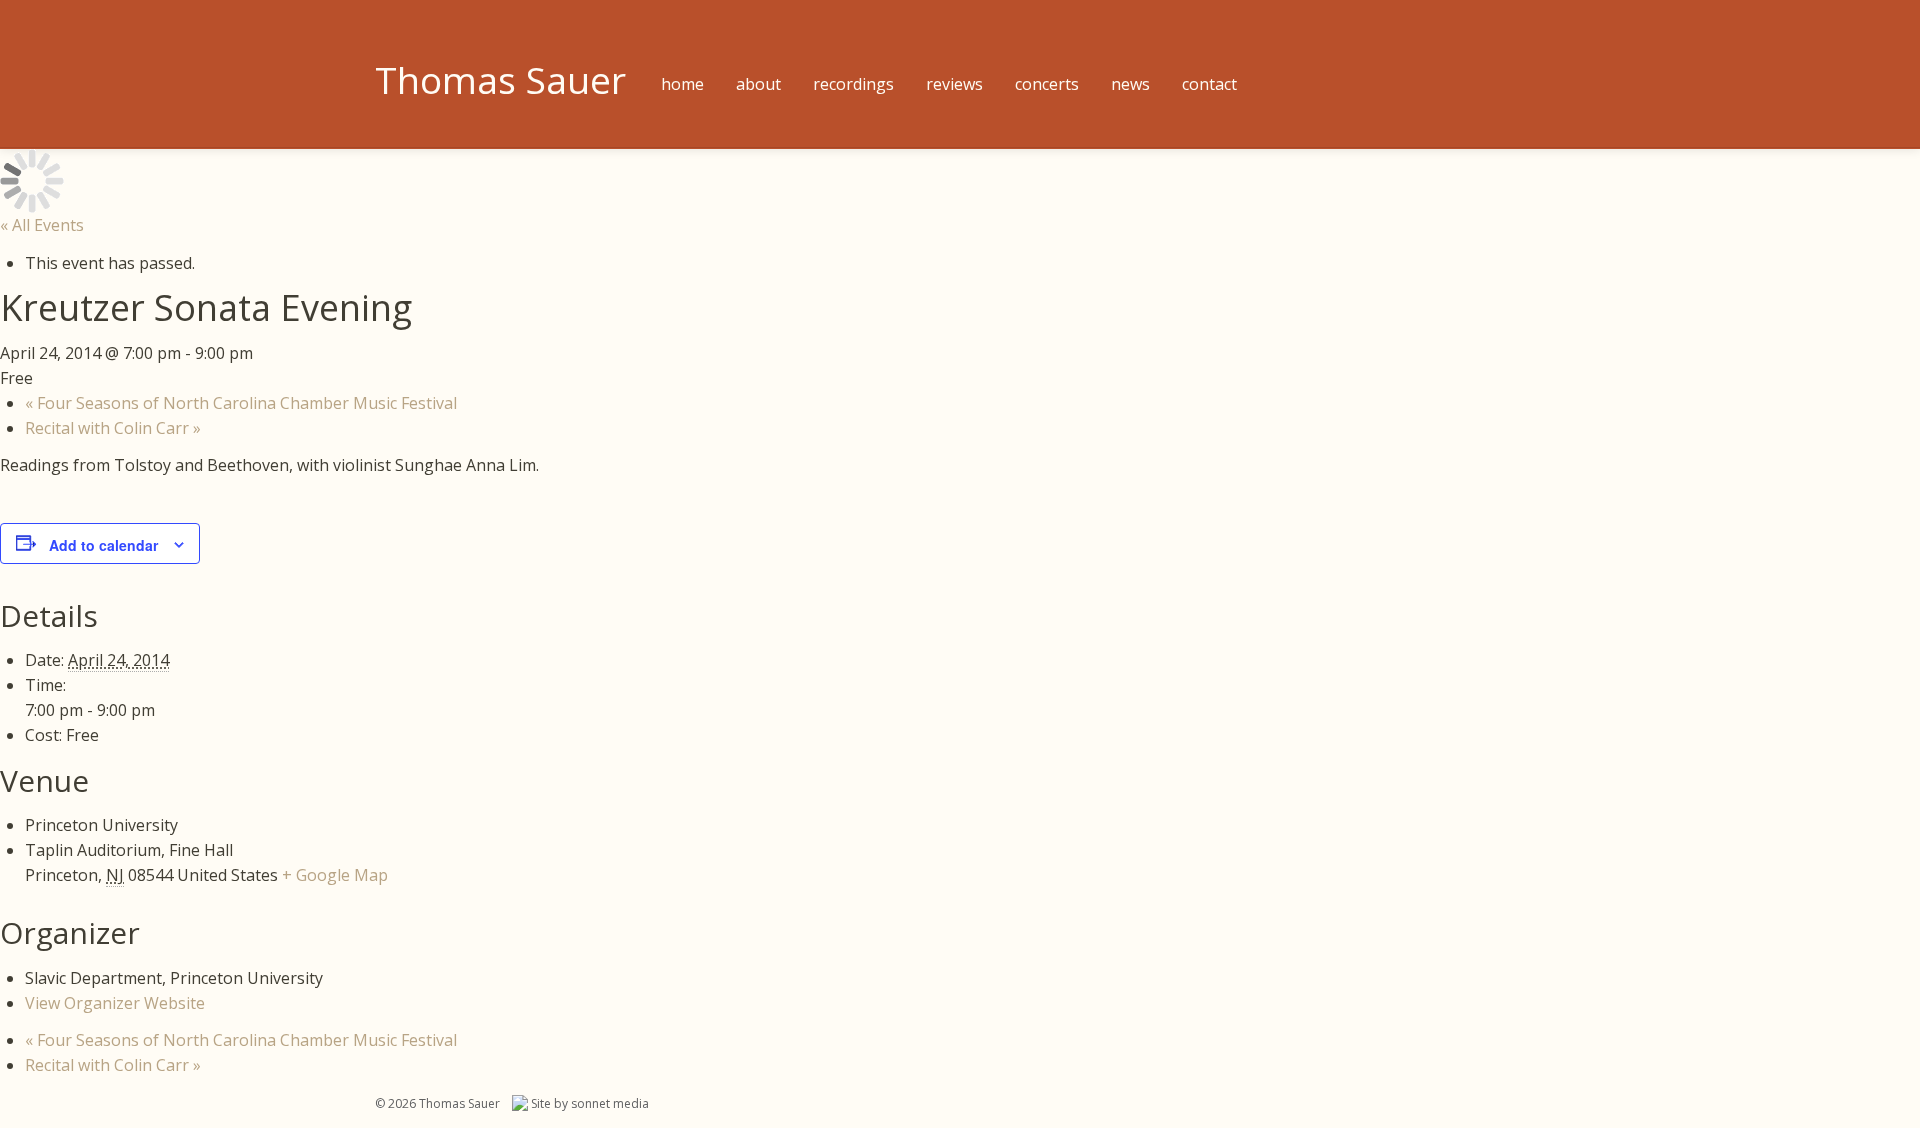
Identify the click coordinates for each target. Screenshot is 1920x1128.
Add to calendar (103, 545)
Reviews (954, 84)
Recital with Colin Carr (113, 428)
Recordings (853, 84)
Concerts (1047, 84)
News (1130, 84)
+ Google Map (335, 875)
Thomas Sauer (500, 79)
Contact (1209, 84)
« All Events (42, 225)
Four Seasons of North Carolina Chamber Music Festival (241, 403)
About (758, 84)
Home (682, 84)
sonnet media (610, 1103)
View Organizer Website (115, 1003)
